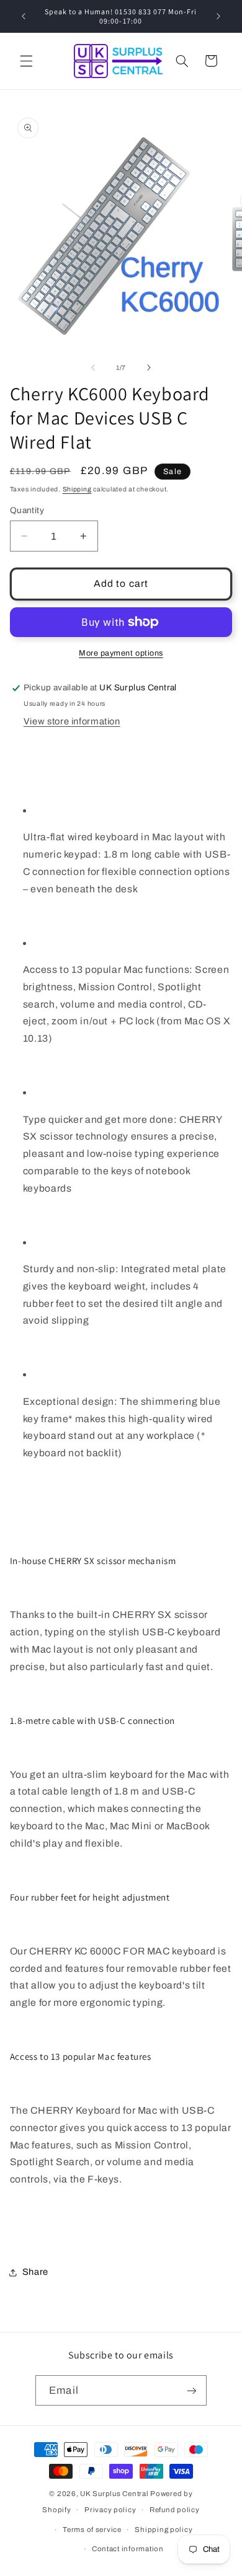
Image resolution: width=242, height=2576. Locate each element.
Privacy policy (110, 2510)
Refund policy (175, 2510)
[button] (26, 61)
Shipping (77, 489)
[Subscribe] (191, 2390)
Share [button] (35, 2272)
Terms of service (92, 2530)
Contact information (128, 2549)
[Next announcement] (218, 16)
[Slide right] (149, 368)
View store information (72, 721)
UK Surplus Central (114, 2494)
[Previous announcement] (24, 16)
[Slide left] (93, 368)
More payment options (121, 653)
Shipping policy (164, 2530)
